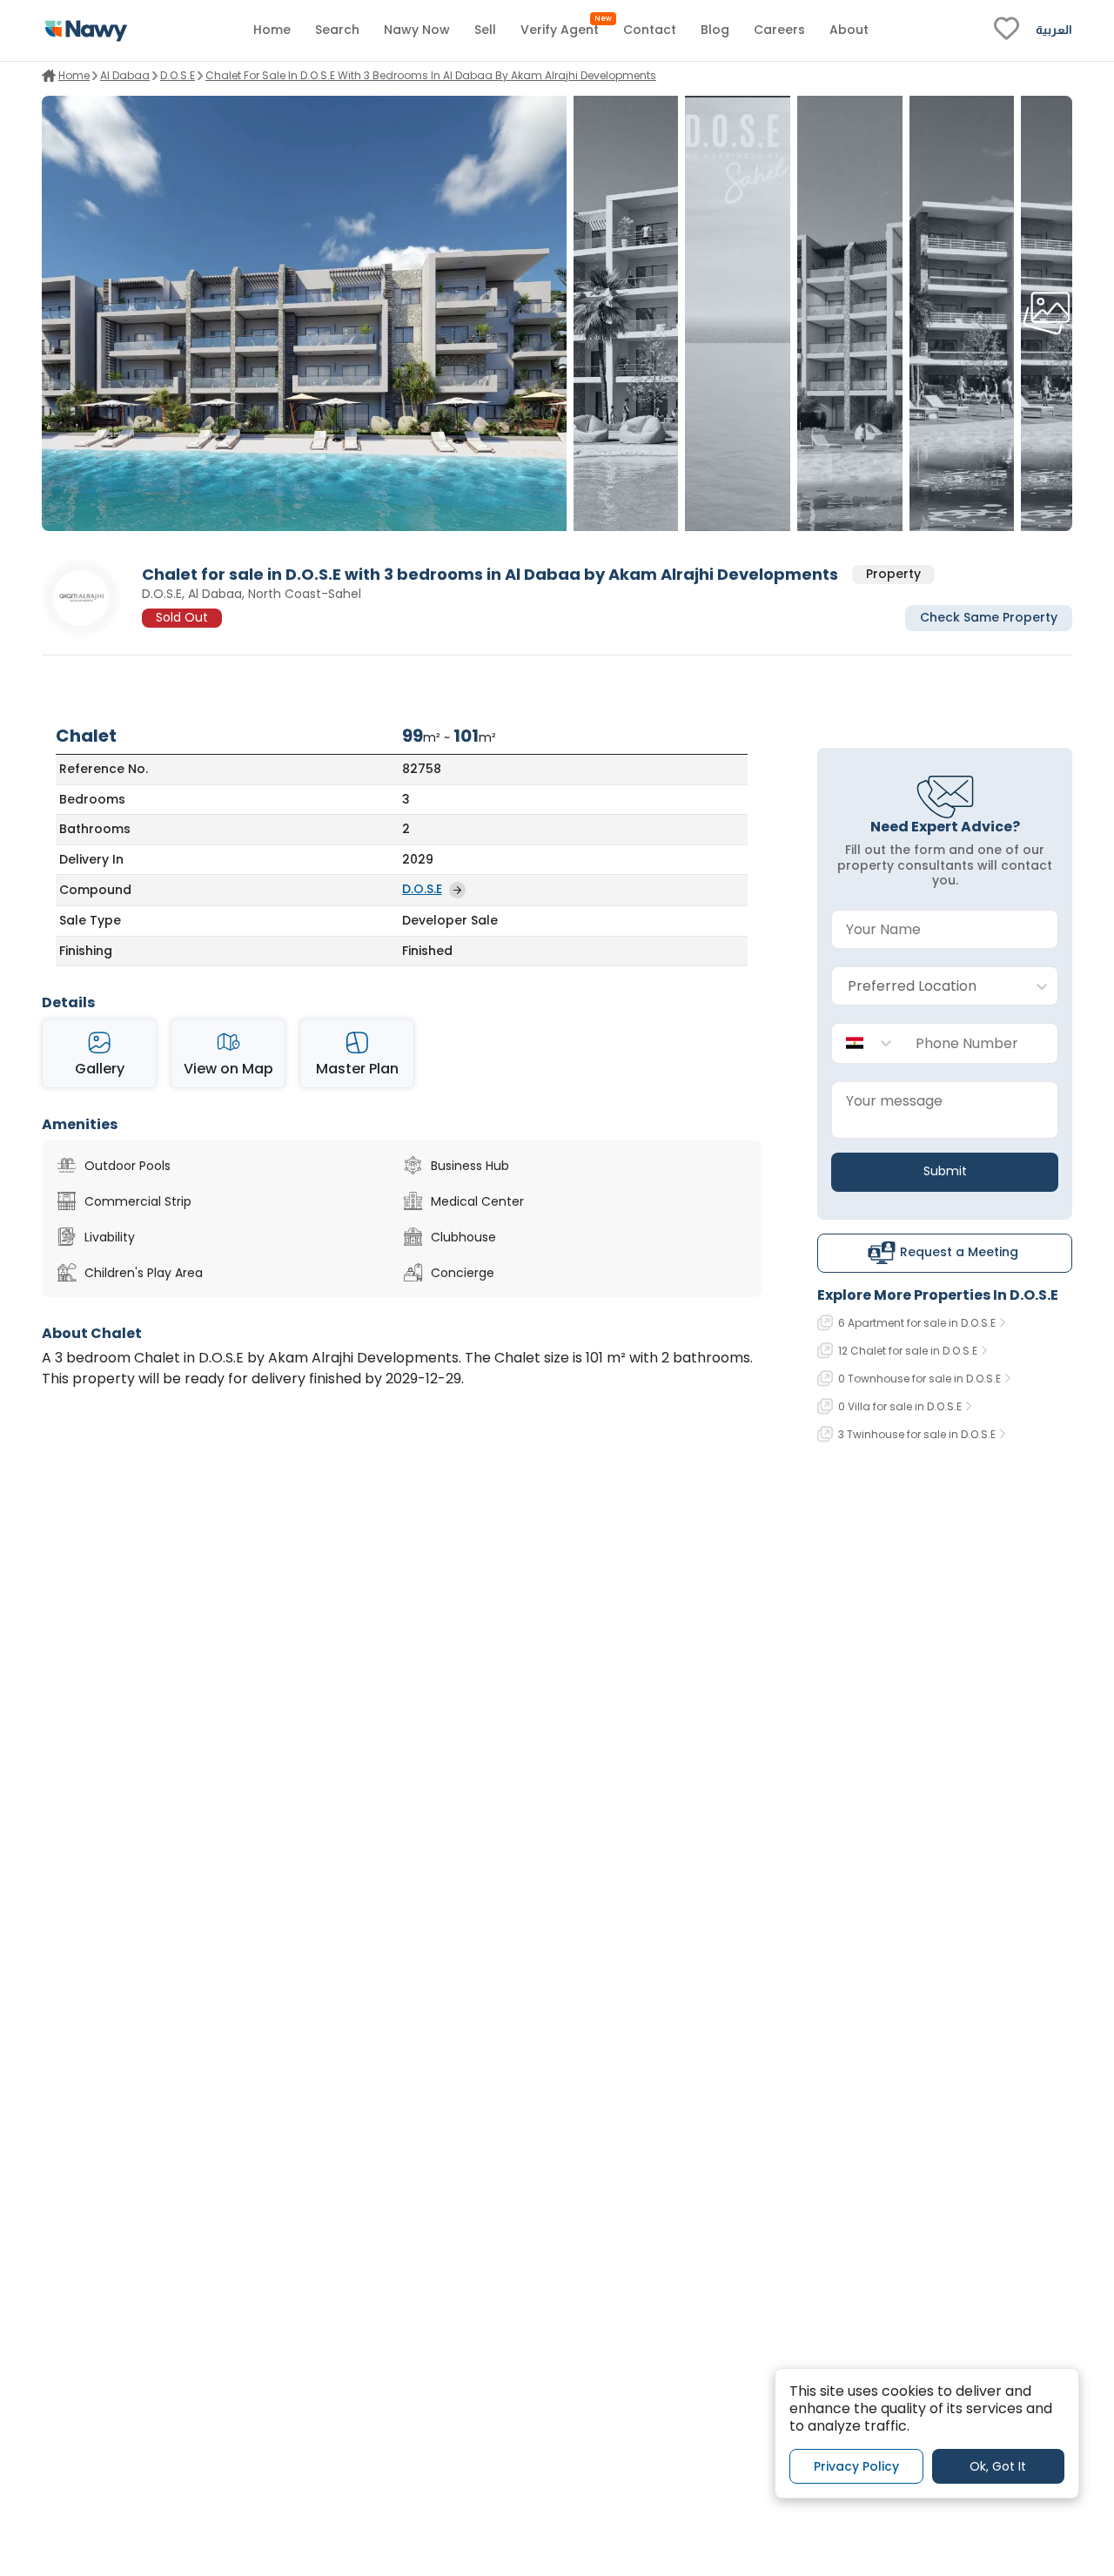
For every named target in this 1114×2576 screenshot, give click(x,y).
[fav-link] (1007, 30)
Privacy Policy (856, 2465)
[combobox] (927, 987)
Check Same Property (989, 618)
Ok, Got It (998, 2465)
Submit (945, 1171)
